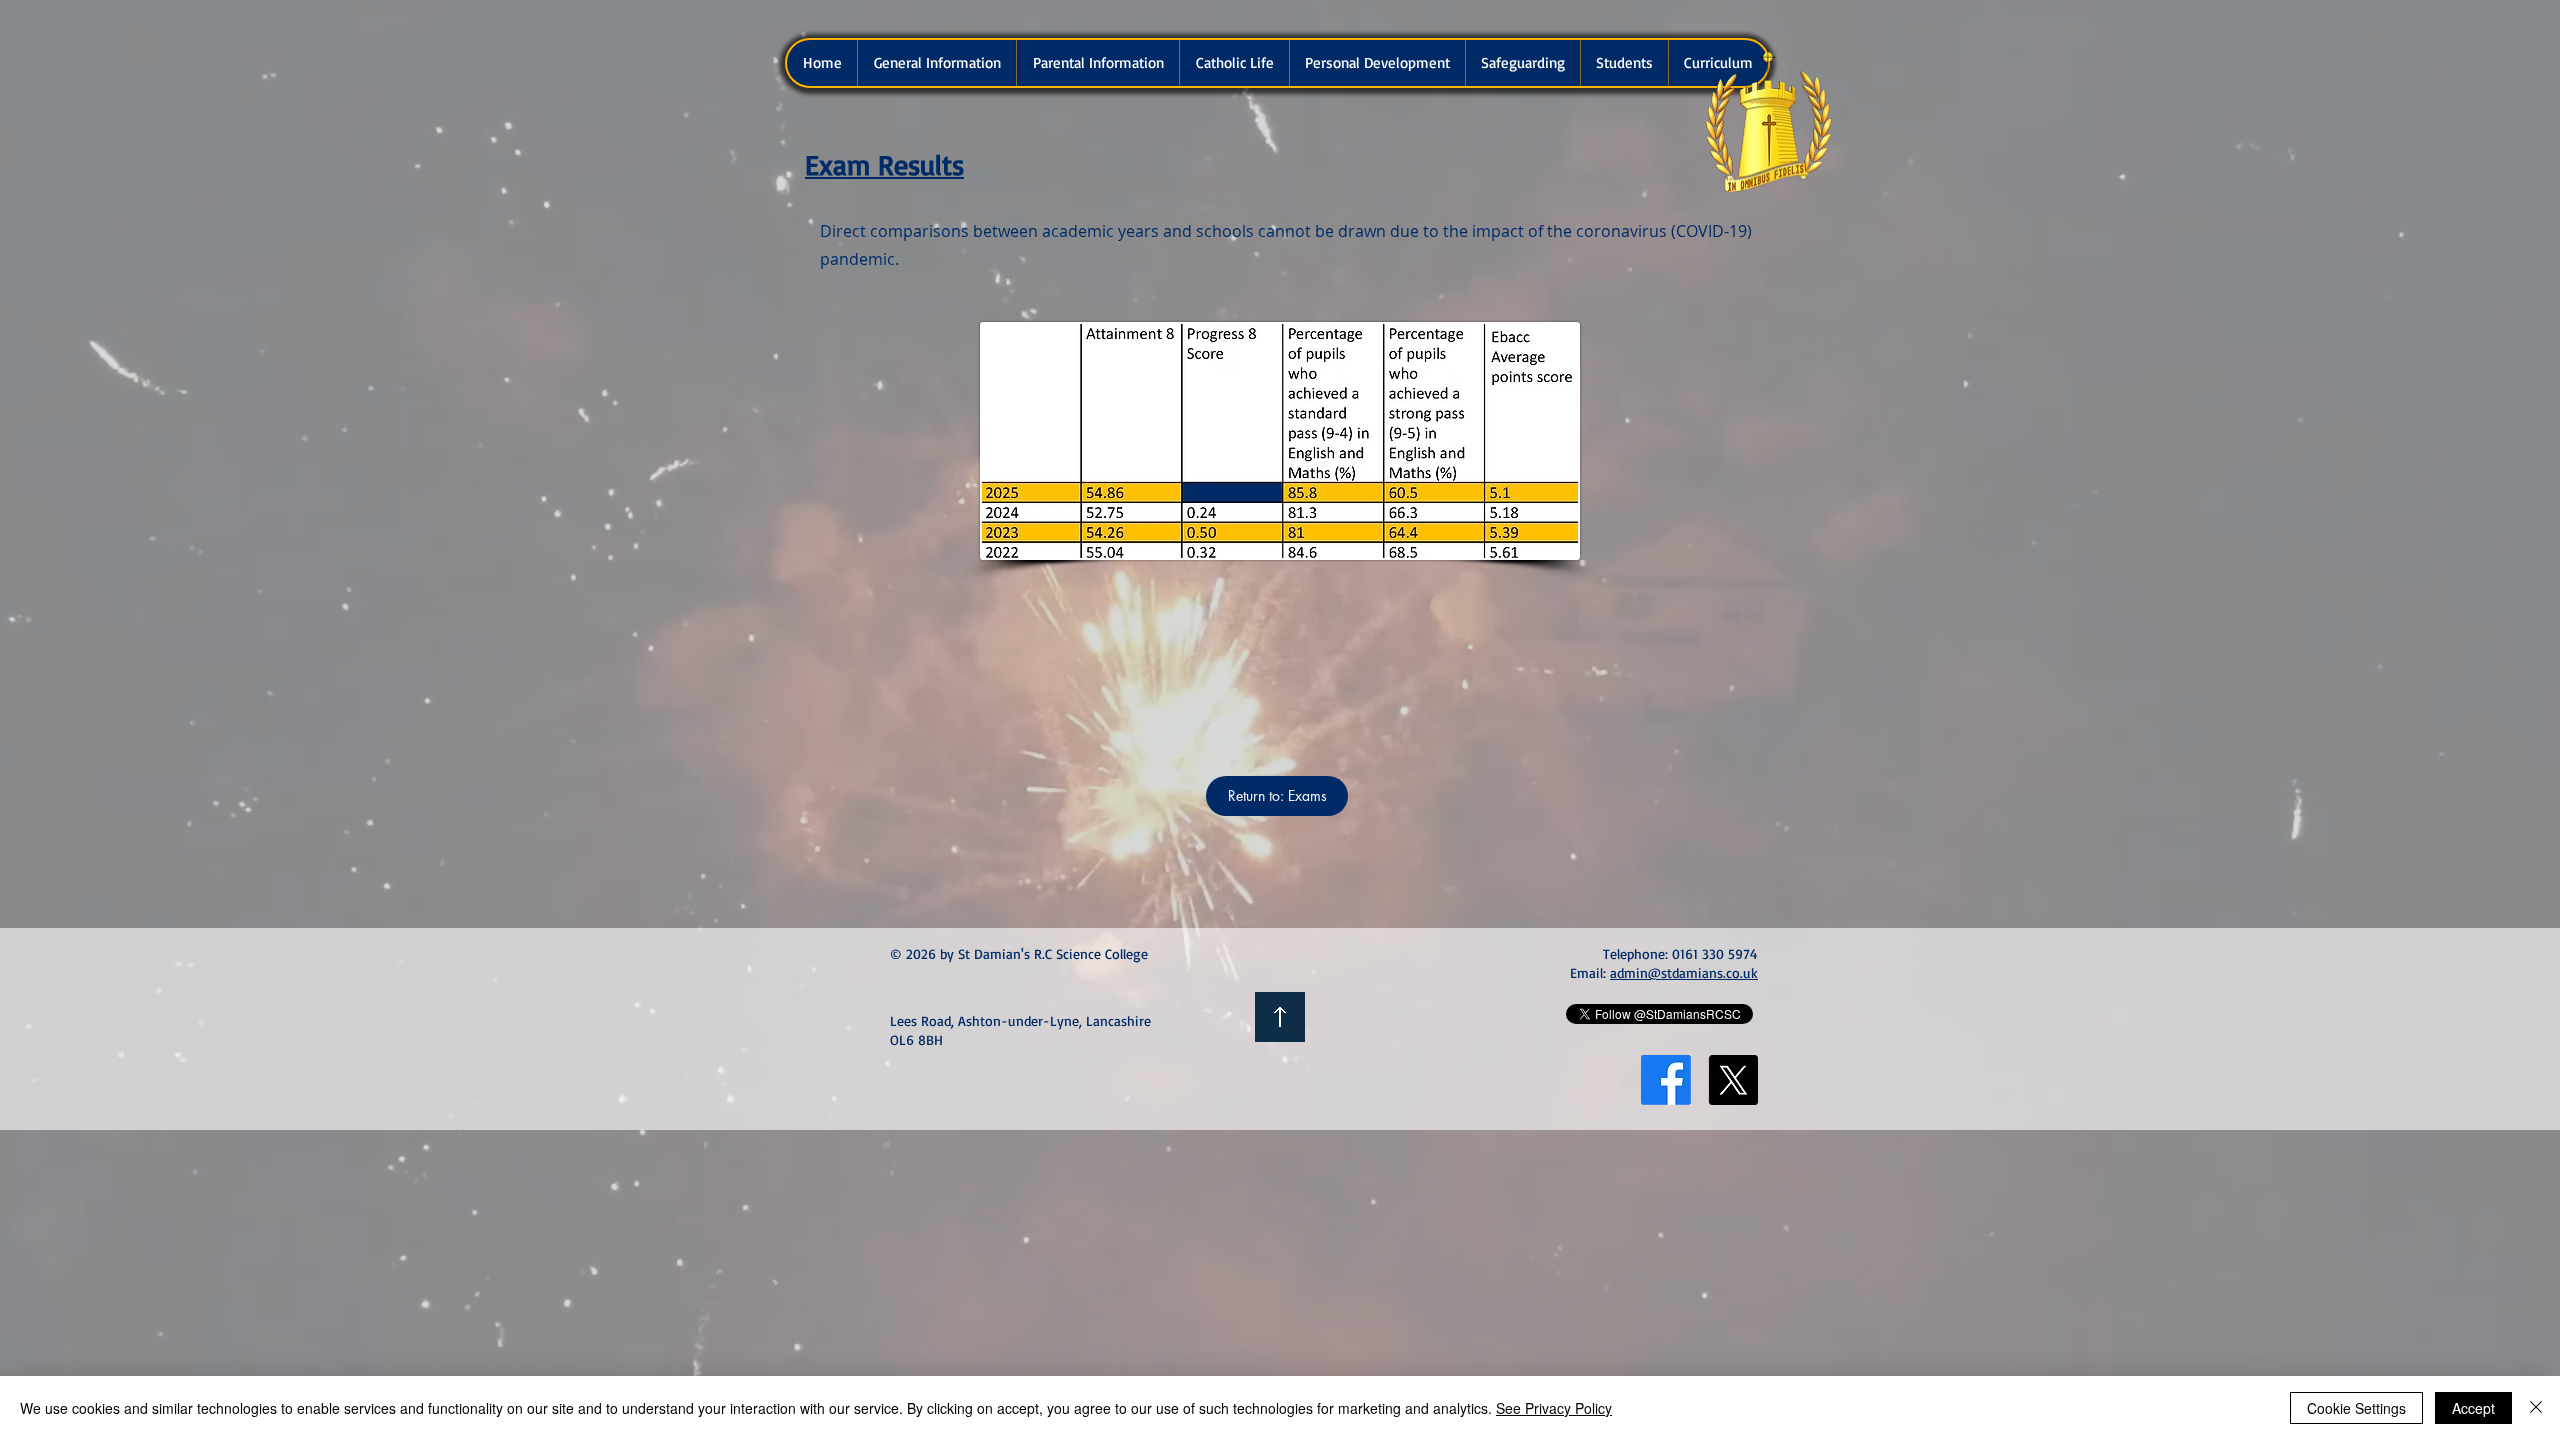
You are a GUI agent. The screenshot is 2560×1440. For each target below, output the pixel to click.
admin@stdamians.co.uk (1684, 972)
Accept (2473, 1408)
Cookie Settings (2356, 1408)
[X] (1733, 1080)
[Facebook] (1666, 1080)
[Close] (2536, 1408)
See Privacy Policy (1554, 1408)
